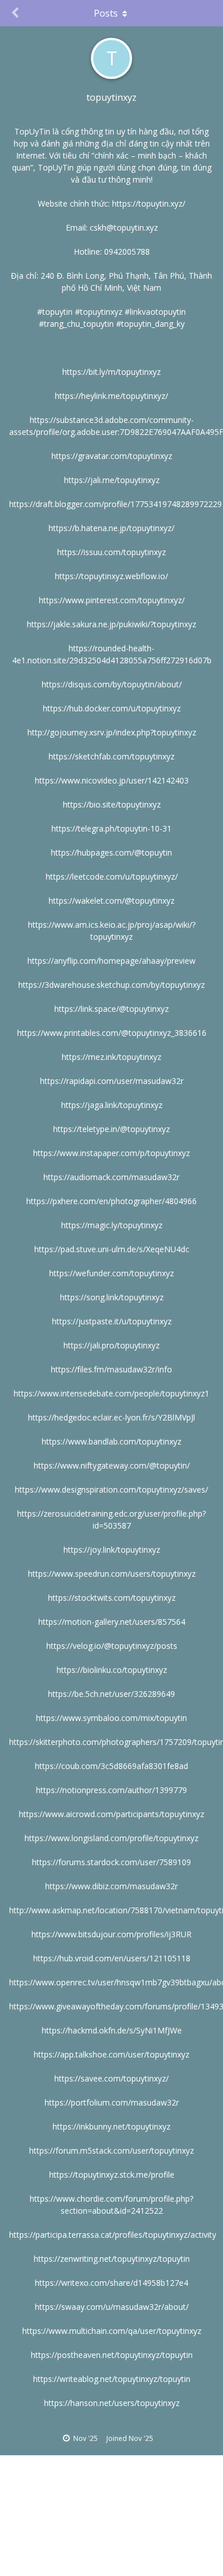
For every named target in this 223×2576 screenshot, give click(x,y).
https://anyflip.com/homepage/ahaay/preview (111, 961)
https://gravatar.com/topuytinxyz (112, 456)
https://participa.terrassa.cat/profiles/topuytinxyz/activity (113, 2235)
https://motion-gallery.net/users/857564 (112, 1622)
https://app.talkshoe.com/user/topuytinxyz (111, 2054)
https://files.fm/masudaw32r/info (111, 1369)
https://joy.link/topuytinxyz (112, 1550)
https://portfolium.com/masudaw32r (112, 2102)
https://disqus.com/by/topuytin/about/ (112, 684)
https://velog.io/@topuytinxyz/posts (112, 1646)
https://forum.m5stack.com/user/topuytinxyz (111, 2150)
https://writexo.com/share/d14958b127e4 (111, 2283)
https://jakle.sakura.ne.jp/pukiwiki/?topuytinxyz (111, 624)
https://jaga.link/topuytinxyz (112, 1105)
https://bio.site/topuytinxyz (112, 804)
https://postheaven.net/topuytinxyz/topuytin (112, 2355)
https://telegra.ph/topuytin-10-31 (111, 828)
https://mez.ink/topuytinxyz (111, 1057)
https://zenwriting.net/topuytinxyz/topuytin (112, 2259)
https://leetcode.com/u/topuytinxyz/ (112, 877)
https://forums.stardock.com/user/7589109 (111, 1862)
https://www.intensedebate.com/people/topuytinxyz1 (111, 1393)
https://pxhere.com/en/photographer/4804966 (111, 1201)
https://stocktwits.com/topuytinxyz (112, 1598)
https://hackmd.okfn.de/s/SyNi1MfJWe (112, 2030)
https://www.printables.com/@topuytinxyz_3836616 (112, 1033)
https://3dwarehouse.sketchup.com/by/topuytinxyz (111, 985)
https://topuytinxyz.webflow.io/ (111, 576)
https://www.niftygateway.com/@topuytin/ (112, 1465)
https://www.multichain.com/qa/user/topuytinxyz (112, 2331)
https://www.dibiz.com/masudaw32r (111, 1886)
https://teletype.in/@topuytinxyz (111, 1129)
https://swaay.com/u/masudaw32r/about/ (112, 2307)
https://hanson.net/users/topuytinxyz (112, 2403)
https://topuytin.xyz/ (149, 203)
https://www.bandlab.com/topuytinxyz (111, 1441)
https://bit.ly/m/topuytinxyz (111, 372)
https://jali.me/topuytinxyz (112, 480)
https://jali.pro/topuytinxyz (111, 1345)
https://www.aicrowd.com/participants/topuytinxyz (111, 1814)
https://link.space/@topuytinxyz (111, 1009)
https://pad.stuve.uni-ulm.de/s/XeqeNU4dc (112, 1249)
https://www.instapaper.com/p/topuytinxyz (111, 1153)
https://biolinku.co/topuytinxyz (112, 1670)
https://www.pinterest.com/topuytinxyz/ (112, 600)
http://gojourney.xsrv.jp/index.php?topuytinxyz (112, 732)
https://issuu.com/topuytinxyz (111, 552)
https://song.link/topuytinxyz (112, 1297)
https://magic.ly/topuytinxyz (112, 1225)
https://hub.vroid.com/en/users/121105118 (112, 1958)
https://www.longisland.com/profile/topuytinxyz (111, 1838)
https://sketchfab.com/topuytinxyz (111, 756)
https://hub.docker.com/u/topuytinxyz (112, 708)
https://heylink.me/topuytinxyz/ (111, 396)
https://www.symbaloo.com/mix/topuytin (111, 1718)
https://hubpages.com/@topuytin (111, 852)
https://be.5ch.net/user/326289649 (111, 1694)
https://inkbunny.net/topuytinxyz (111, 2126)
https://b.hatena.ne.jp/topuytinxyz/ (111, 528)
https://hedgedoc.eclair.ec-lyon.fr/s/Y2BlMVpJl (111, 1417)
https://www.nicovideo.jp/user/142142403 (112, 780)
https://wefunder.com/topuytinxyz (111, 1273)
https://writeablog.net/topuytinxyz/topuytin (112, 2379)
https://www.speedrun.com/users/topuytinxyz (112, 1574)
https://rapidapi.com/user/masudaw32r (112, 1081)
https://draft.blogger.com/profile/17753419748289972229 (116, 504)
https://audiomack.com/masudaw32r (111, 1177)
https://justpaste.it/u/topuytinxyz (112, 1321)
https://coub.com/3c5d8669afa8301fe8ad (111, 1766)
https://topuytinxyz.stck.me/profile (112, 2175)
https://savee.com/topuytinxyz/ (111, 2078)
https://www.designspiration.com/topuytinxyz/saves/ (111, 1489)
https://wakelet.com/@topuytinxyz (111, 901)
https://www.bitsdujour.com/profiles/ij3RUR (111, 1934)
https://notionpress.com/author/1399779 (111, 1790)
